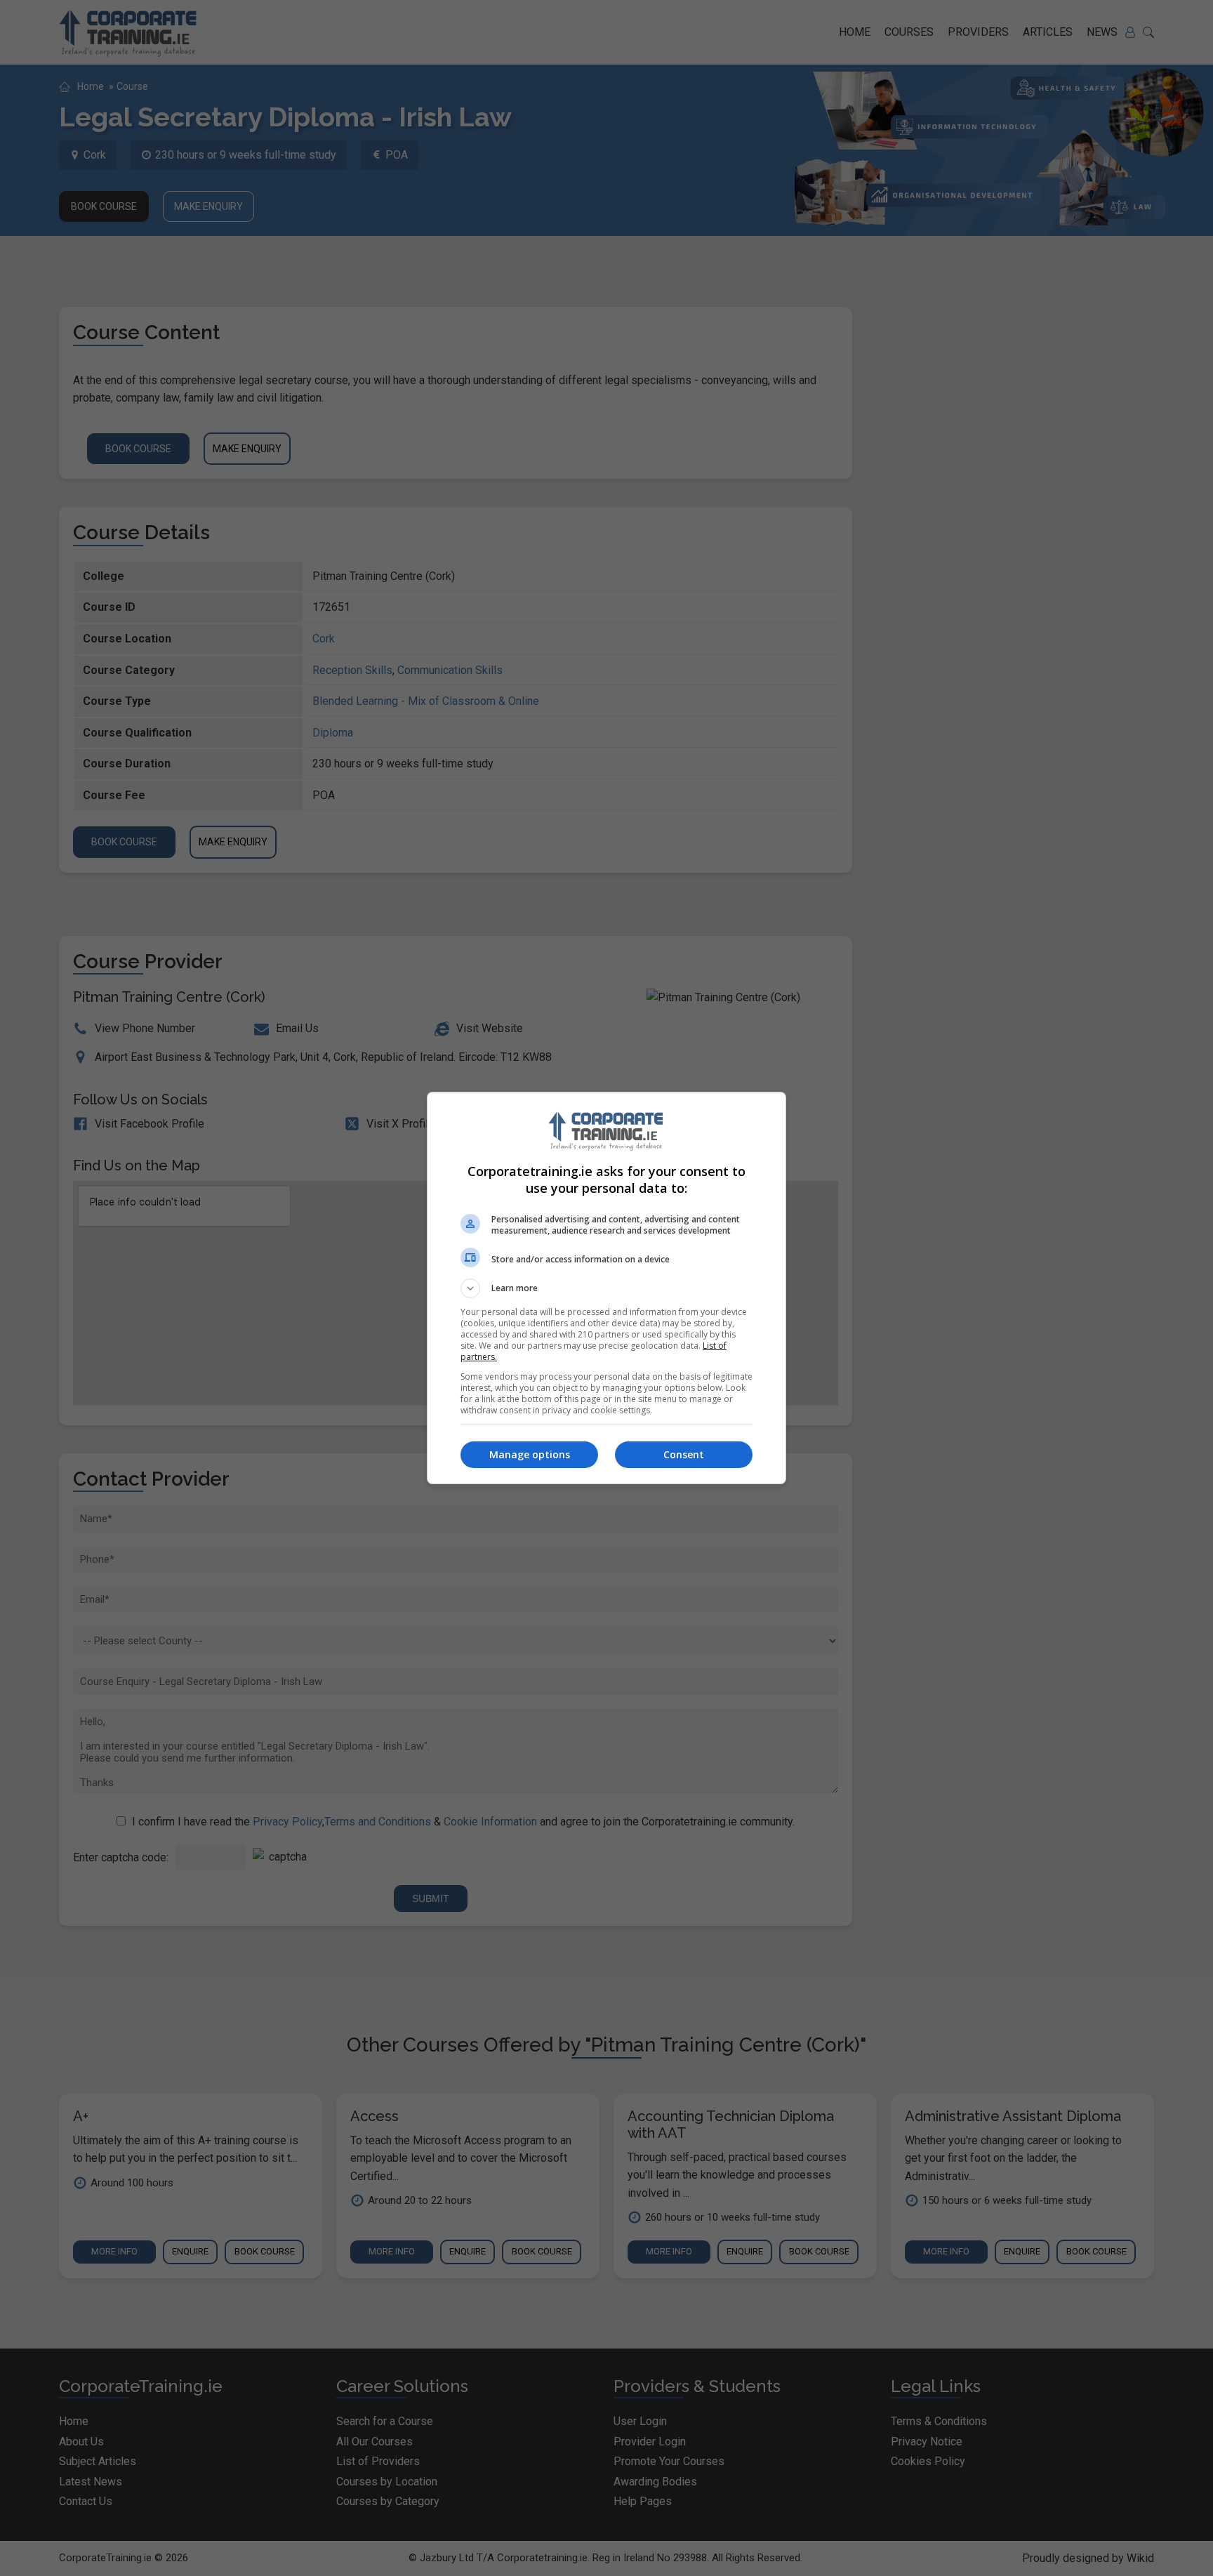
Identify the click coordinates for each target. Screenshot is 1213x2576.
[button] (606, 1288)
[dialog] (606, 1288)
